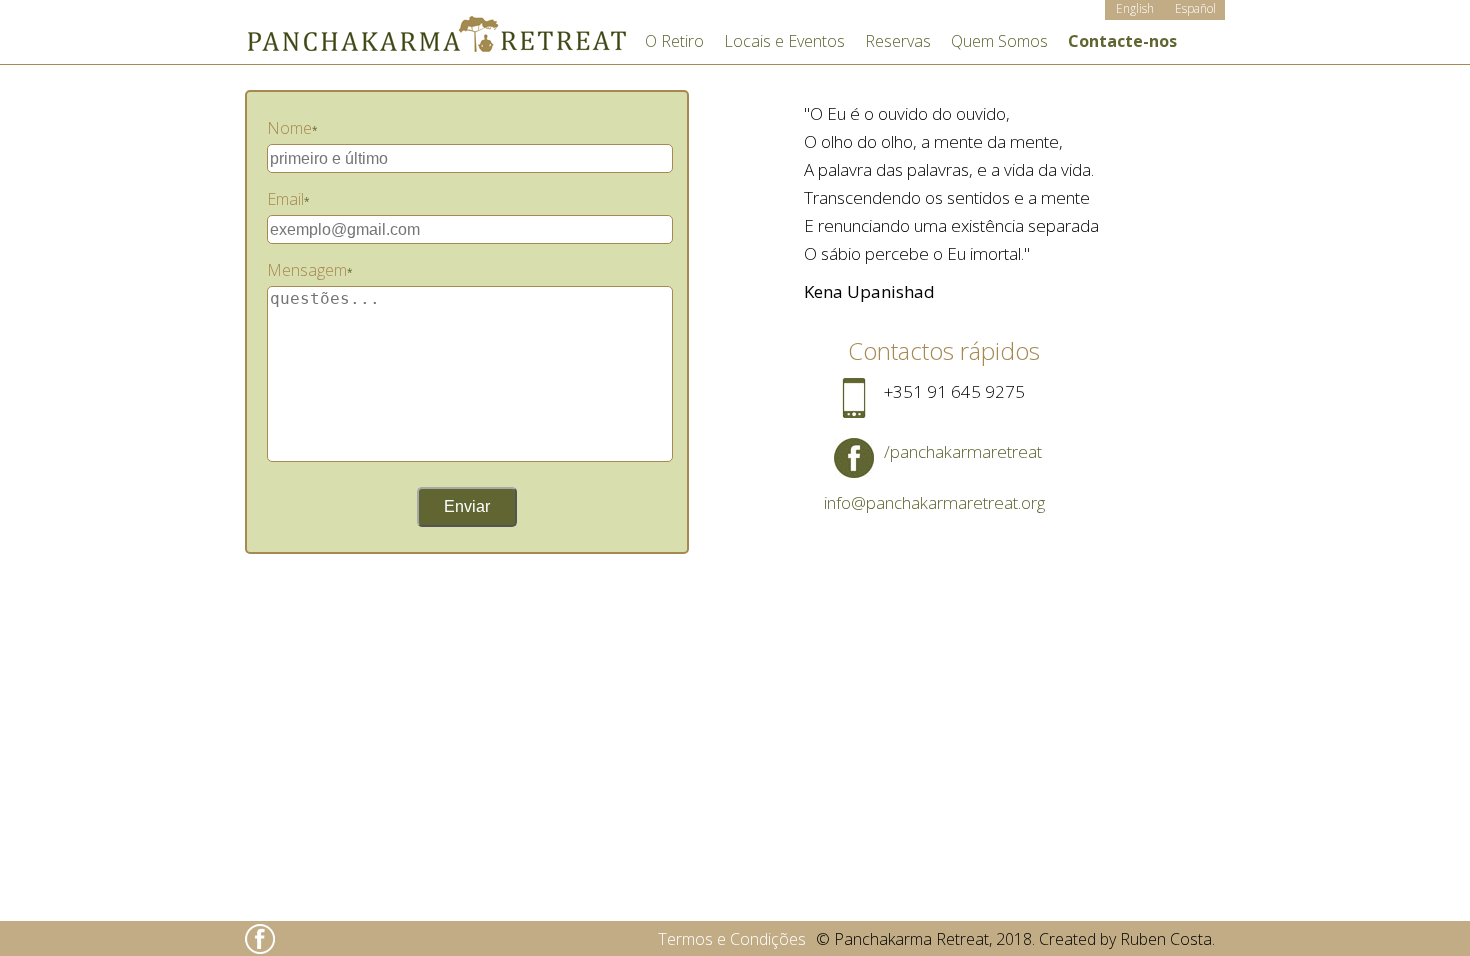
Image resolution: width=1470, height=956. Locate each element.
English (1135, 8)
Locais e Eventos (784, 41)
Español (1195, 8)
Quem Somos (999, 41)
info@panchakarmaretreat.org (934, 502)
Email (288, 199)
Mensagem (310, 270)
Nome (292, 128)
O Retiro (674, 41)
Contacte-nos (1122, 41)
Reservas (898, 41)
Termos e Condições (732, 939)
